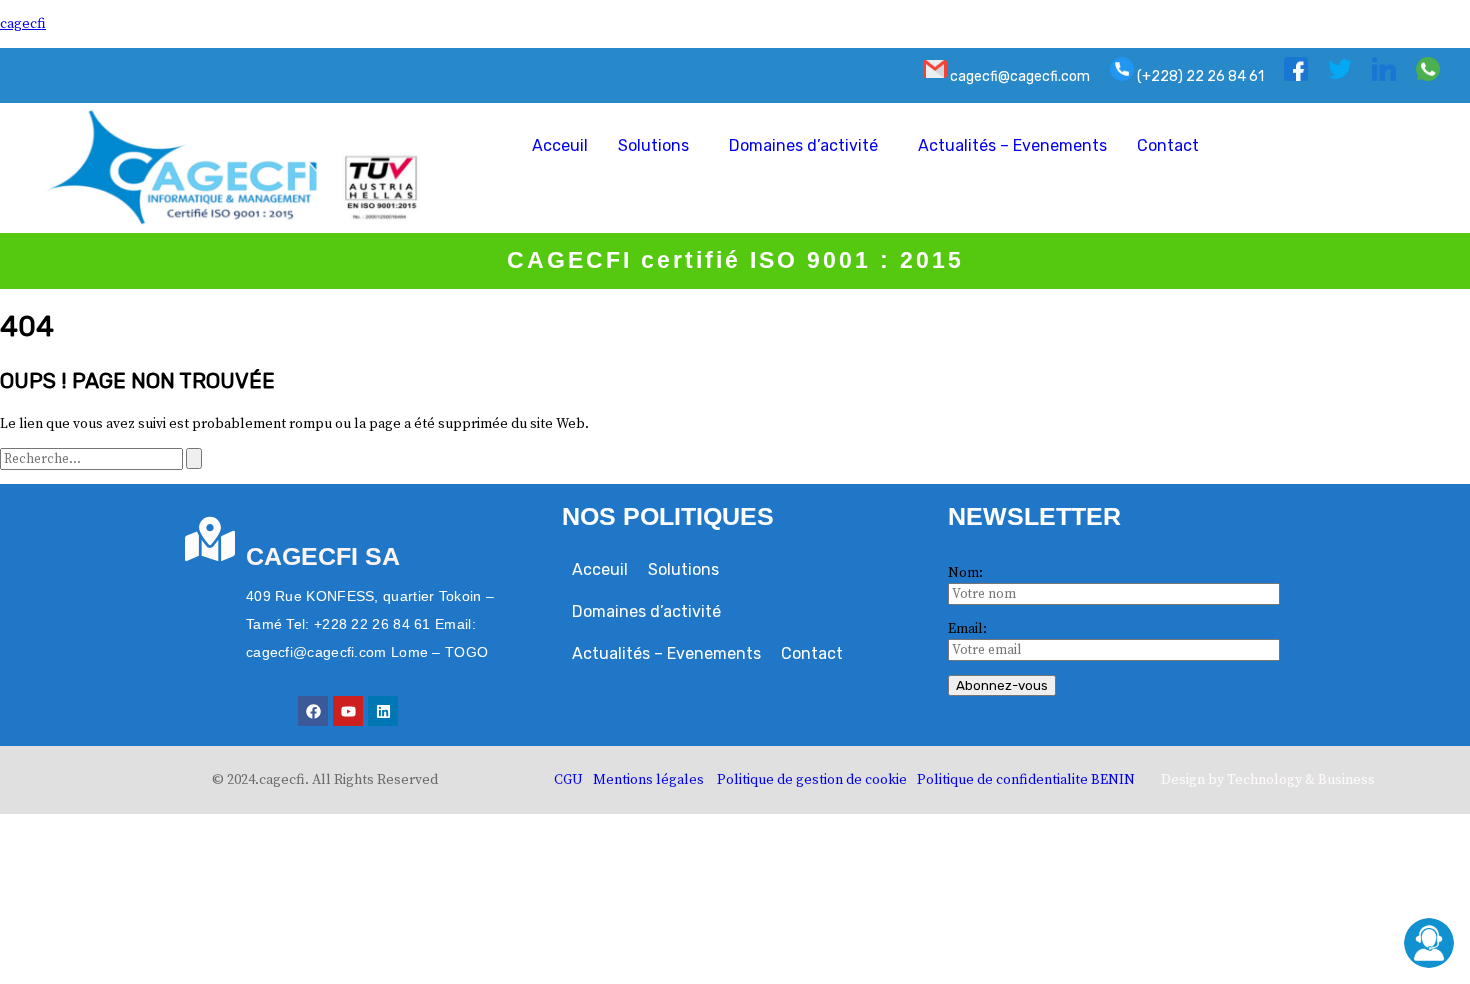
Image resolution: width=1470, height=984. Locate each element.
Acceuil (560, 145)
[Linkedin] (383, 711)
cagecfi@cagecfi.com (1018, 76)
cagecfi (23, 24)
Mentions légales (648, 780)
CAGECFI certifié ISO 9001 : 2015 (735, 260)
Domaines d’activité (803, 145)
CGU (568, 780)
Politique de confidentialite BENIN (1026, 780)
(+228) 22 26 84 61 (1199, 76)
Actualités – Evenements (1012, 145)
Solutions (653, 145)
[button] (658, 146)
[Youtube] (348, 711)
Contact (1168, 145)
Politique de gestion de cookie (812, 780)
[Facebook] (313, 711)
